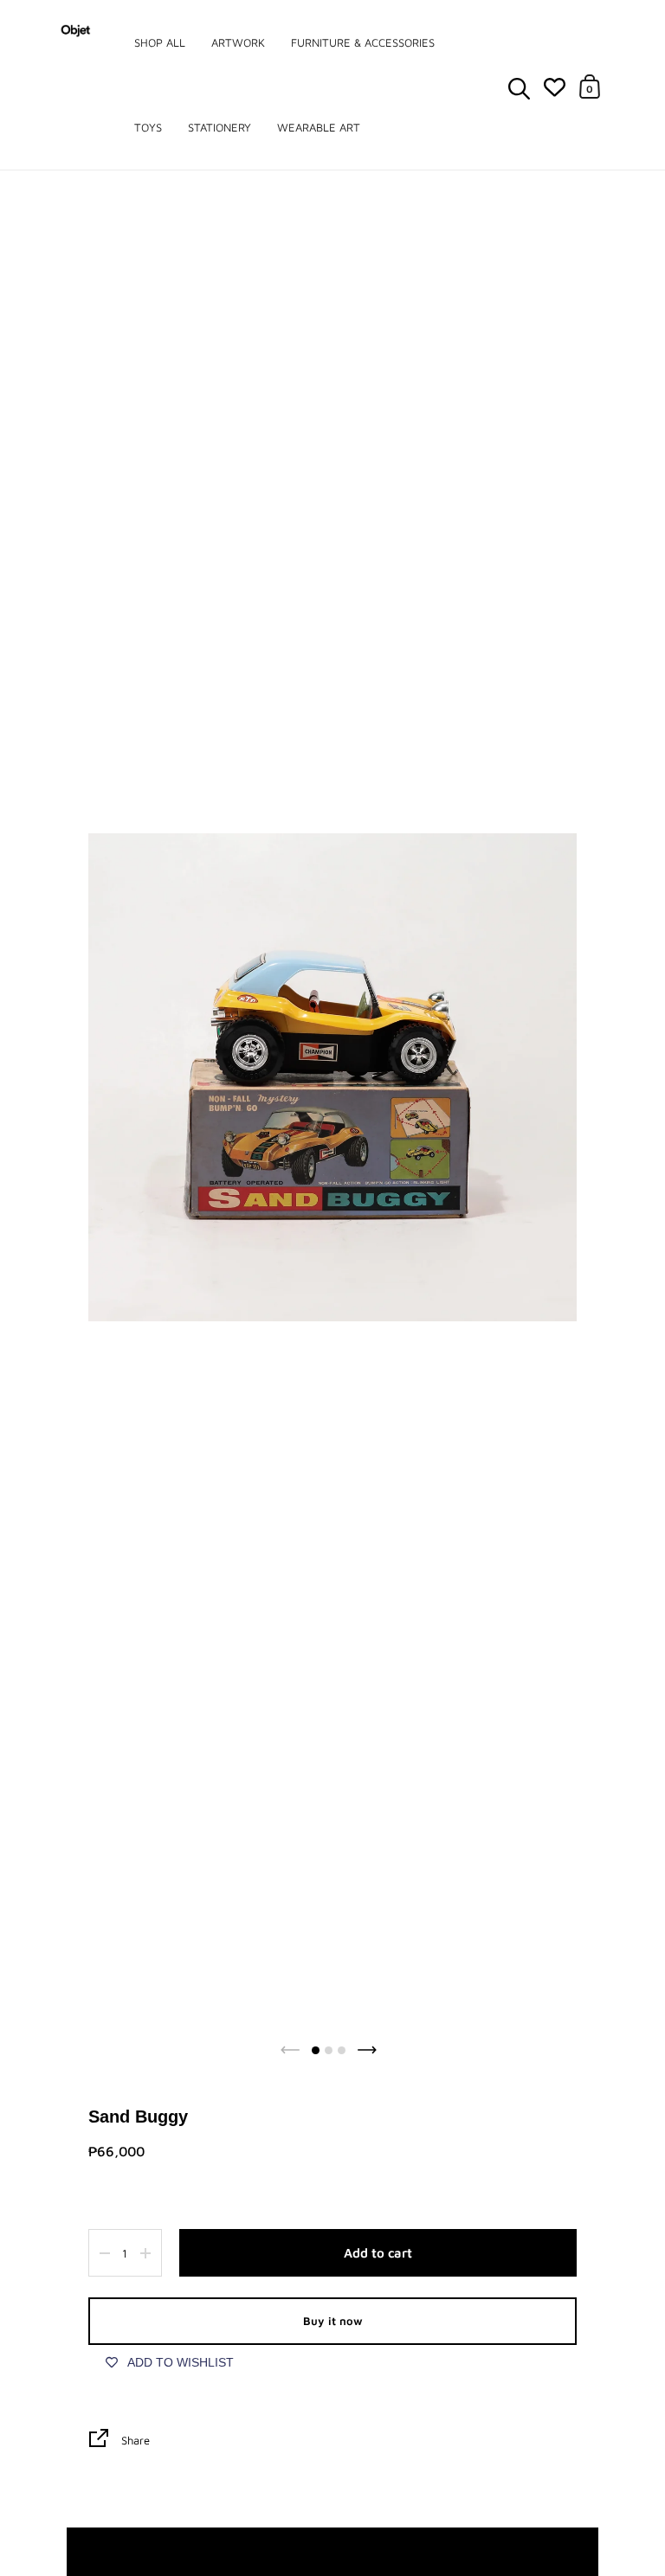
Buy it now (333, 2321)
